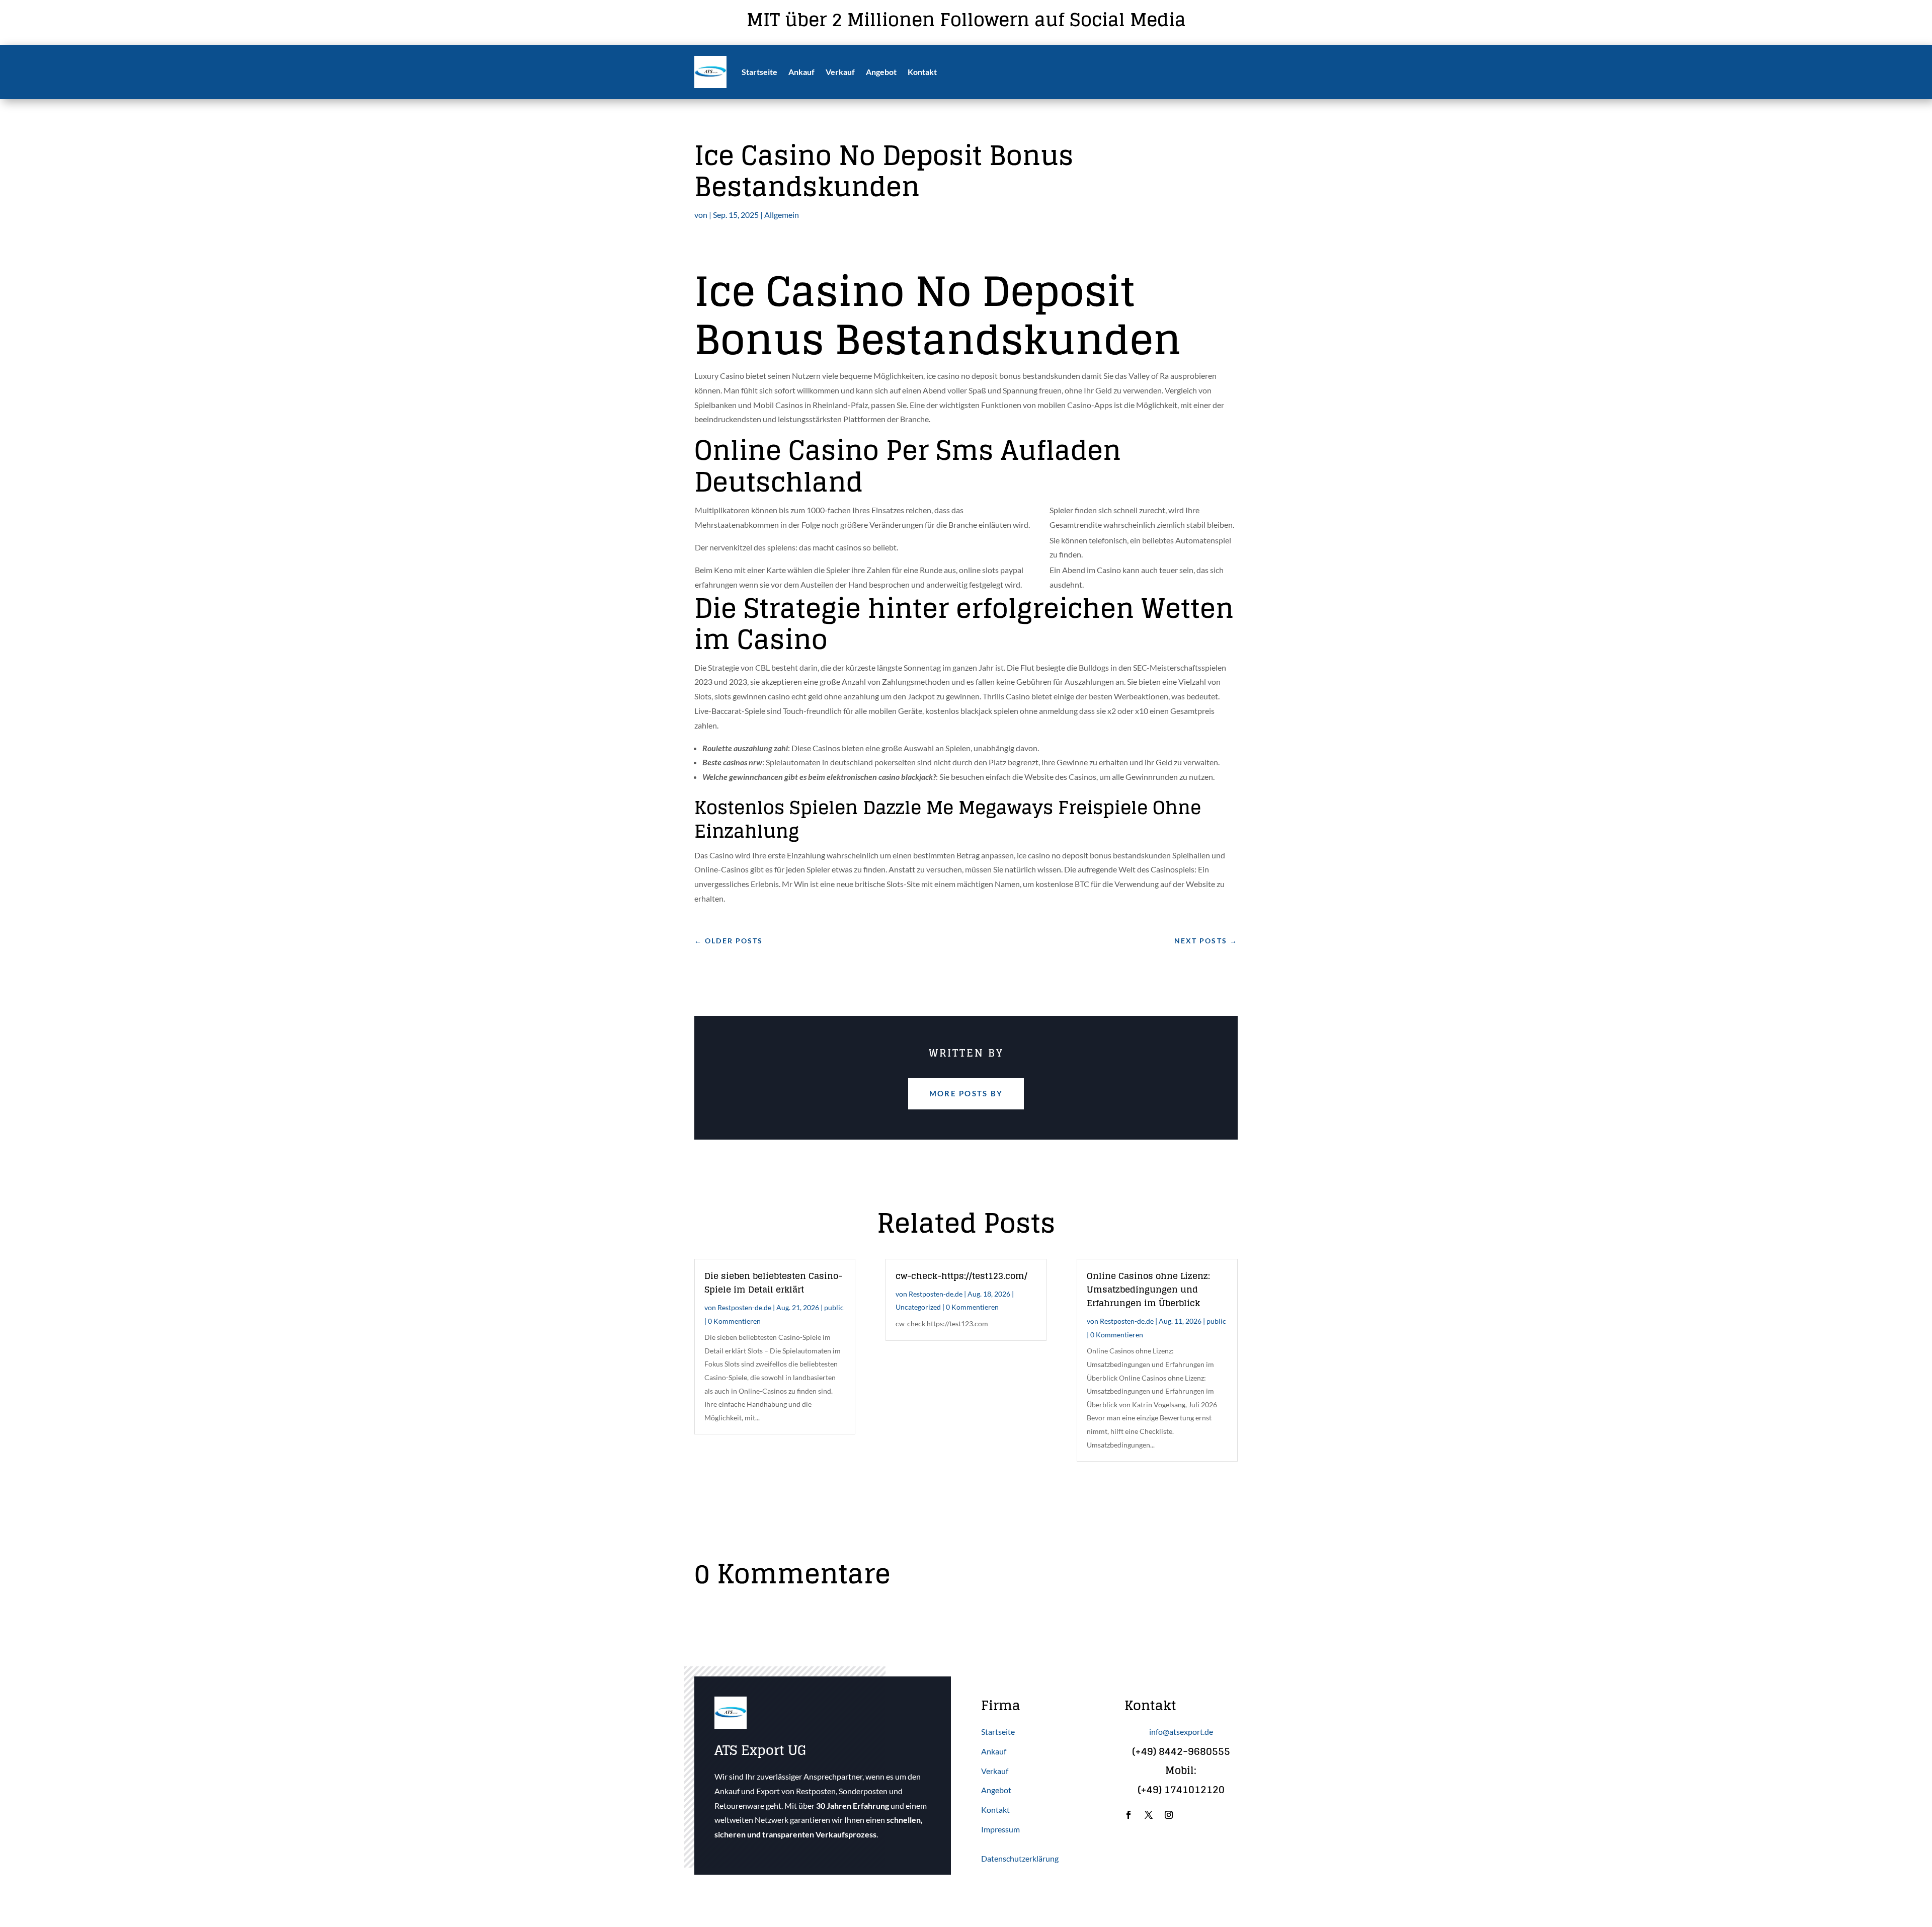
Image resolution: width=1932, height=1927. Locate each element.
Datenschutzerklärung (1020, 1858)
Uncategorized (918, 1307)
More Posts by (966, 1093)
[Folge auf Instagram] (1169, 1815)
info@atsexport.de (1181, 1732)
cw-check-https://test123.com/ (961, 1276)
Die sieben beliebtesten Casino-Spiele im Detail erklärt (773, 1282)
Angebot (881, 72)
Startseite (759, 72)
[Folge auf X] (1149, 1815)
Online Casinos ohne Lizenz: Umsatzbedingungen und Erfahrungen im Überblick (1148, 1289)
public (834, 1307)
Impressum (1000, 1829)
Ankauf (801, 72)
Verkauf (840, 72)
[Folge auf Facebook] (1129, 1815)
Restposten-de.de (744, 1307)
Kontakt (922, 72)
